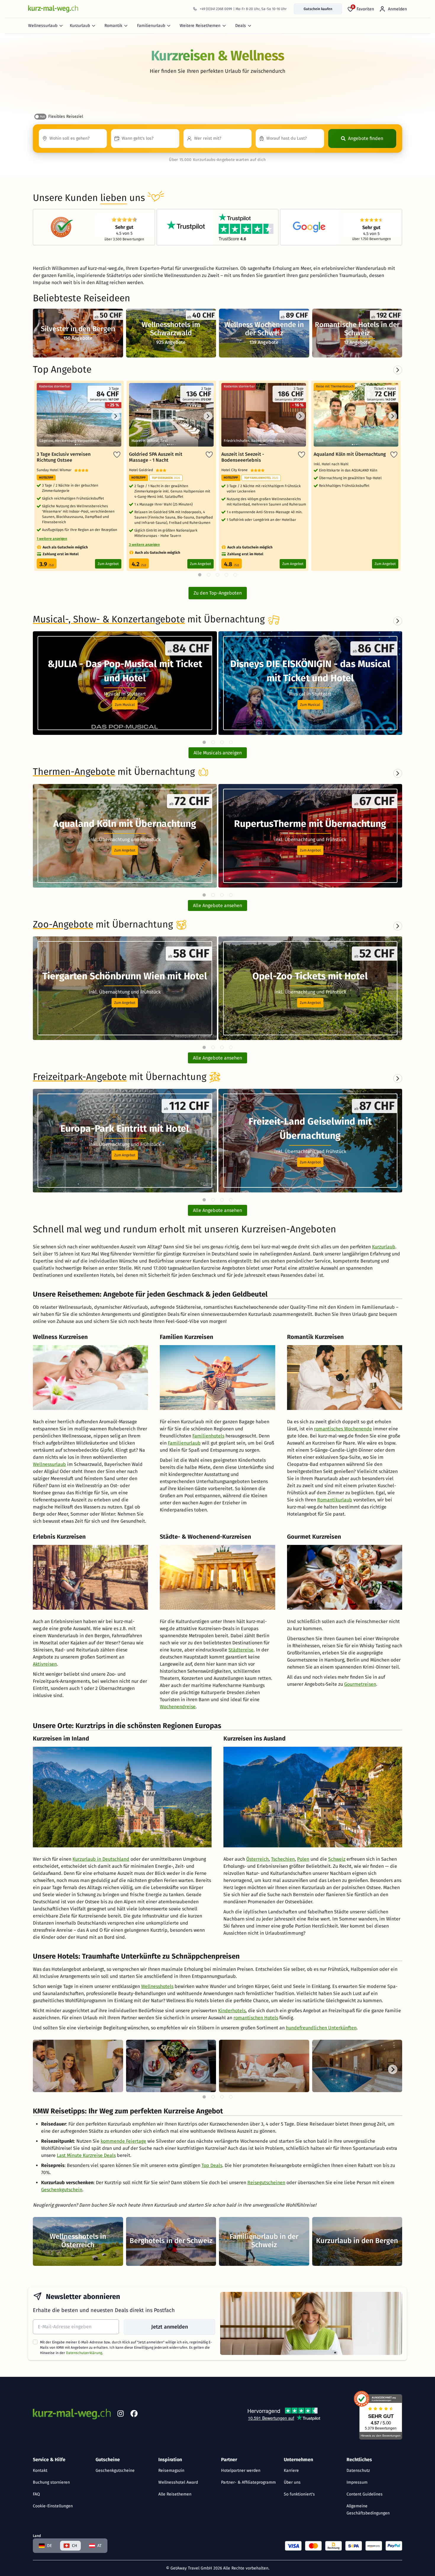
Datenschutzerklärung (84, 2353)
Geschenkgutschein (62, 2190)
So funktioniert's (299, 2494)
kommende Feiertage (123, 2141)
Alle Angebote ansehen (217, 905)
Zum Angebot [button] (125, 850)
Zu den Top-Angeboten (218, 593)
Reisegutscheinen (266, 2183)
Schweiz (337, 1859)
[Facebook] (134, 2415)
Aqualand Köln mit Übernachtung (350, 454)
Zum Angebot (108, 564)
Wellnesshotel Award (178, 2482)
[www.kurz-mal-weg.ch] (53, 9)
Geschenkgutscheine (115, 2470)
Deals (241, 26)
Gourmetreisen (360, 1684)
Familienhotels (208, 1436)
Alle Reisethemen (175, 2494)
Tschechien (283, 1859)
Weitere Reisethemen (200, 26)
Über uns (292, 2482)
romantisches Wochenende (343, 1429)
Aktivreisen (45, 1664)
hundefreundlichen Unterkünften (321, 2028)
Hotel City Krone (236, 470)
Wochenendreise (178, 1707)
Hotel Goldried (142, 470)
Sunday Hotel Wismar (55, 470)
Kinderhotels (232, 2011)
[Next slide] (398, 621)
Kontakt (40, 2470)
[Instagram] (120, 2415)
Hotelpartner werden (241, 2470)
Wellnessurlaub (43, 26)
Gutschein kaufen (318, 9)
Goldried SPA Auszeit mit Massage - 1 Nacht (156, 457)
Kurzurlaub (80, 26)
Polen (303, 1859)
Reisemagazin (171, 2470)
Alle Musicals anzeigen (218, 753)
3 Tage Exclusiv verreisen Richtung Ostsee (64, 457)
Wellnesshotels (157, 1986)
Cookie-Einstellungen (53, 2506)
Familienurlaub (151, 26)
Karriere (291, 2470)
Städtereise (241, 1650)
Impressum (357, 2482)
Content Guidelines (365, 2494)
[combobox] (73, 139)
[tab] (204, 742)
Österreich (257, 1859)
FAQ (36, 2494)
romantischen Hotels (256, 2018)
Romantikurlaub (335, 1500)
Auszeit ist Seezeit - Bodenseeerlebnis (243, 457)
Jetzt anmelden (170, 2327)
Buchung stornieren (51, 2482)
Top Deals (212, 2165)
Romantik (113, 26)
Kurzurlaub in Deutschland (101, 1859)
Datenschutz (358, 2470)
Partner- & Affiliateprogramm (248, 2482)
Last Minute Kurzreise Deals (86, 2155)
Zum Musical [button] (125, 705)
